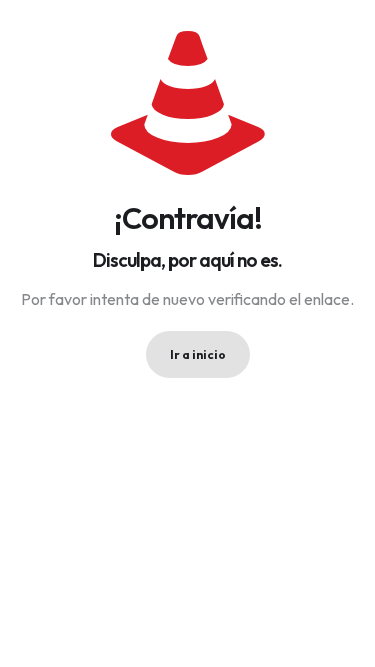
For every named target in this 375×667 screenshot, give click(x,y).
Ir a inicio (198, 354)
